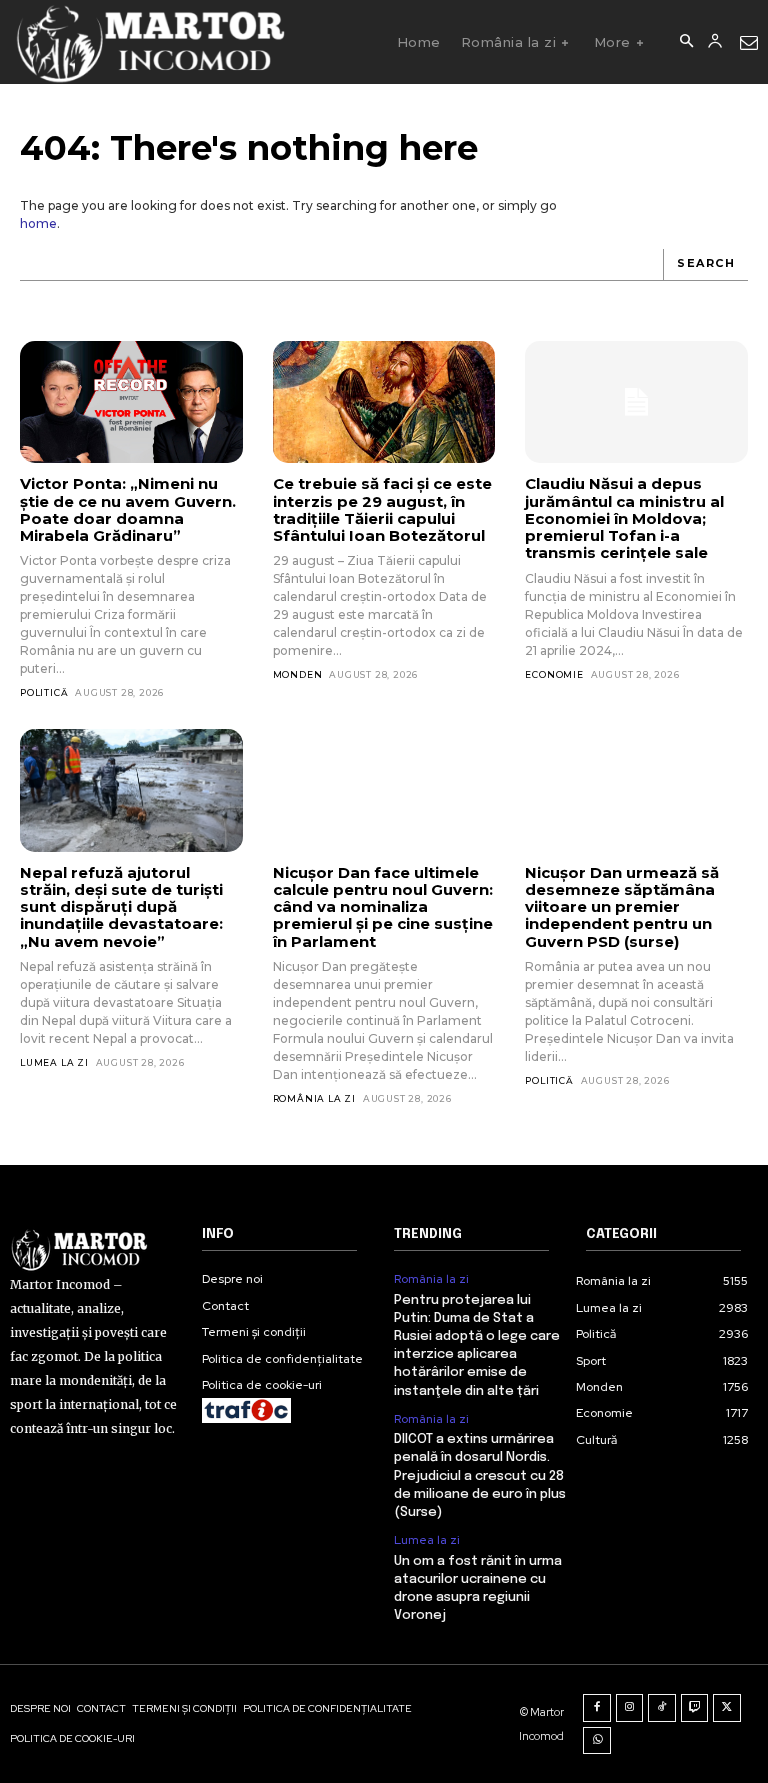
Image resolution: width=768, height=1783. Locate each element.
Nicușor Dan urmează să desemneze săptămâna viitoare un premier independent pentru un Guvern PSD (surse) (622, 907)
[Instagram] (630, 1708)
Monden (298, 674)
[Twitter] (727, 1708)
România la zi (314, 1098)
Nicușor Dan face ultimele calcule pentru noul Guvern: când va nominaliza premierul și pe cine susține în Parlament (383, 907)
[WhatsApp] (597, 1741)
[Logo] (149, 42)
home (38, 223)
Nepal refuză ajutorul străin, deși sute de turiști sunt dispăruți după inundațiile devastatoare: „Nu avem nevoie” (121, 907)
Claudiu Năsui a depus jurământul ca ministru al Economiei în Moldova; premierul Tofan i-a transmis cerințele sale (624, 518)
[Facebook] (597, 1708)
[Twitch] (695, 1708)
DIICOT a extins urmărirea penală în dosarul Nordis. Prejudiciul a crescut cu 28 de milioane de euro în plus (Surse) (480, 1476)
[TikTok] (662, 1708)
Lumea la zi (54, 1062)
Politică (44, 692)
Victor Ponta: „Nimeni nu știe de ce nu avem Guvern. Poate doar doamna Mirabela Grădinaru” (128, 509)
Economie (554, 674)
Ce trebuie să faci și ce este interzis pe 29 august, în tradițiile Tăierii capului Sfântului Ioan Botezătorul (382, 509)
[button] (686, 42)
